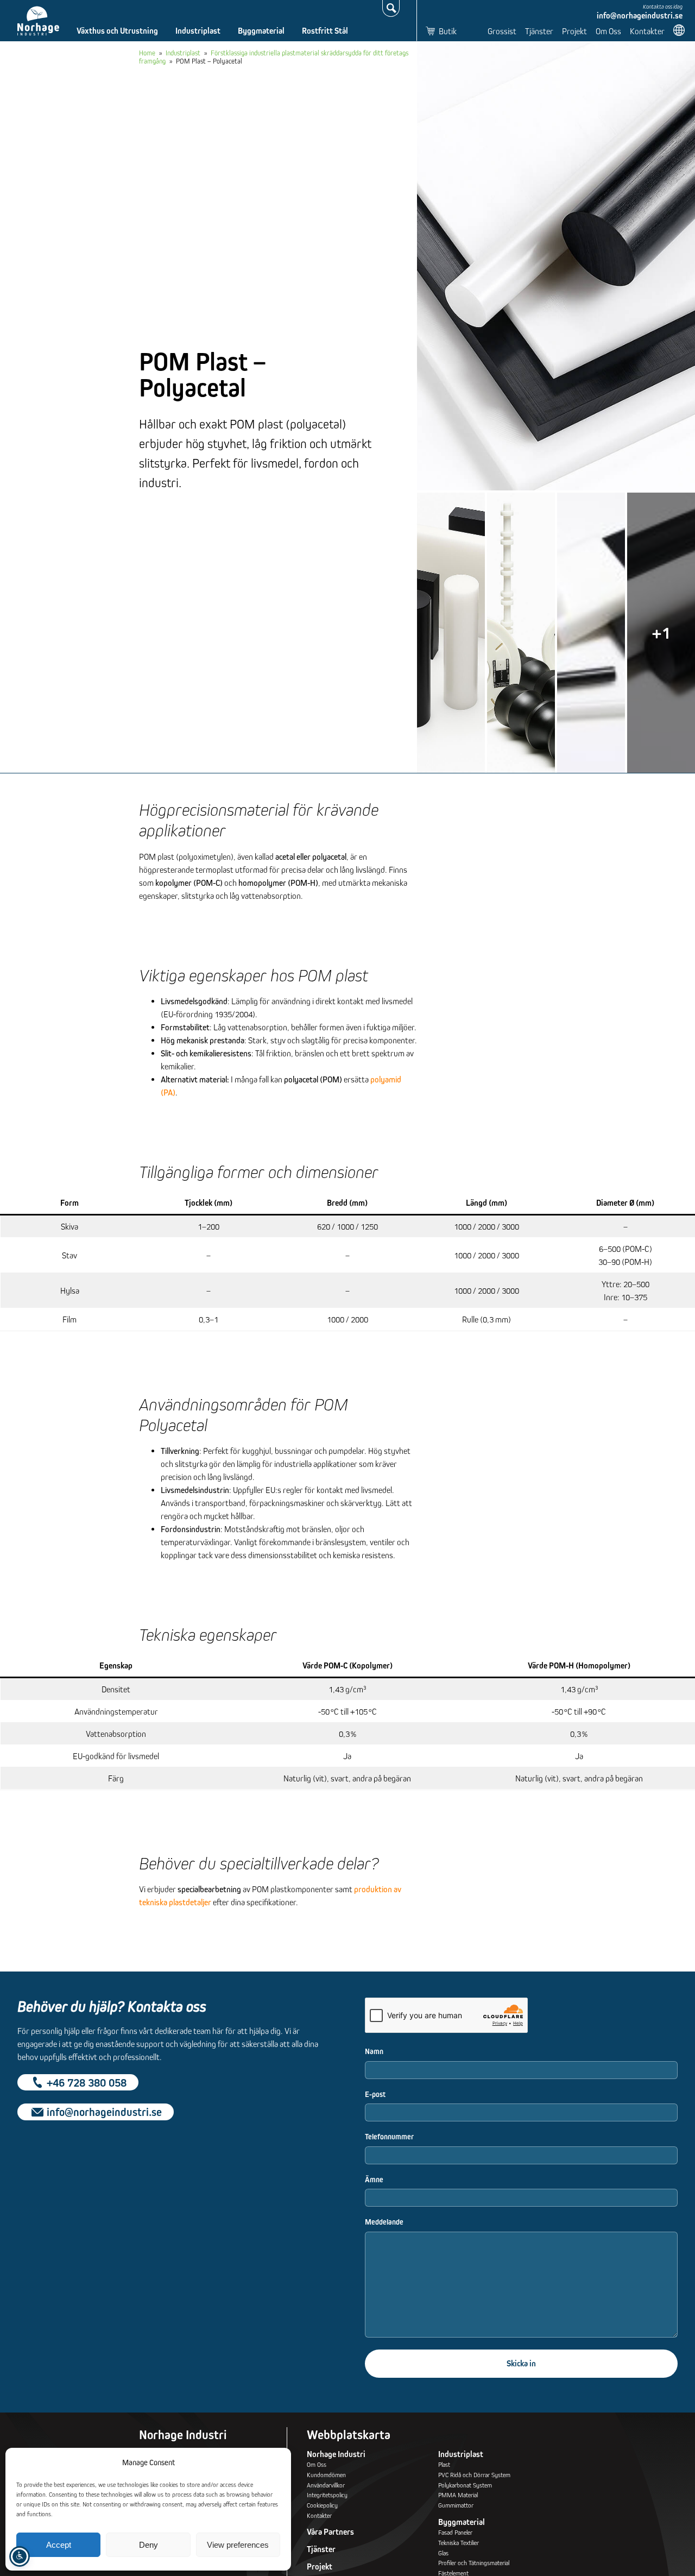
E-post (375, 2094)
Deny (149, 2545)
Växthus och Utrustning (117, 31)
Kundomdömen (326, 2475)
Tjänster (539, 31)
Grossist (502, 31)
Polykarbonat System (465, 2485)
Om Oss (608, 31)
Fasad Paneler (455, 2532)
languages (680, 30)
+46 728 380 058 (87, 2082)
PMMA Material (458, 2495)
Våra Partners (330, 2532)
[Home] (38, 21)
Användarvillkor (326, 2485)
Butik (448, 31)
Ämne (374, 2180)
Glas (443, 2553)
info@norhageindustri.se (640, 15)
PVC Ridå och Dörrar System (474, 2475)
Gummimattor (456, 2505)
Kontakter (647, 31)
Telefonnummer (389, 2137)
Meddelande (384, 2222)
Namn (374, 2051)
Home (147, 53)
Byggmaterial (261, 31)
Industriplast (198, 31)
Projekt (574, 31)
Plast (444, 2464)
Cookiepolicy (322, 2505)
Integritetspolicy (327, 2495)
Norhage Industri (336, 2454)
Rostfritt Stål (325, 31)
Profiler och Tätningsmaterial (474, 2563)
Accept (59, 2545)
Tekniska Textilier (459, 2543)
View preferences (238, 2545)
